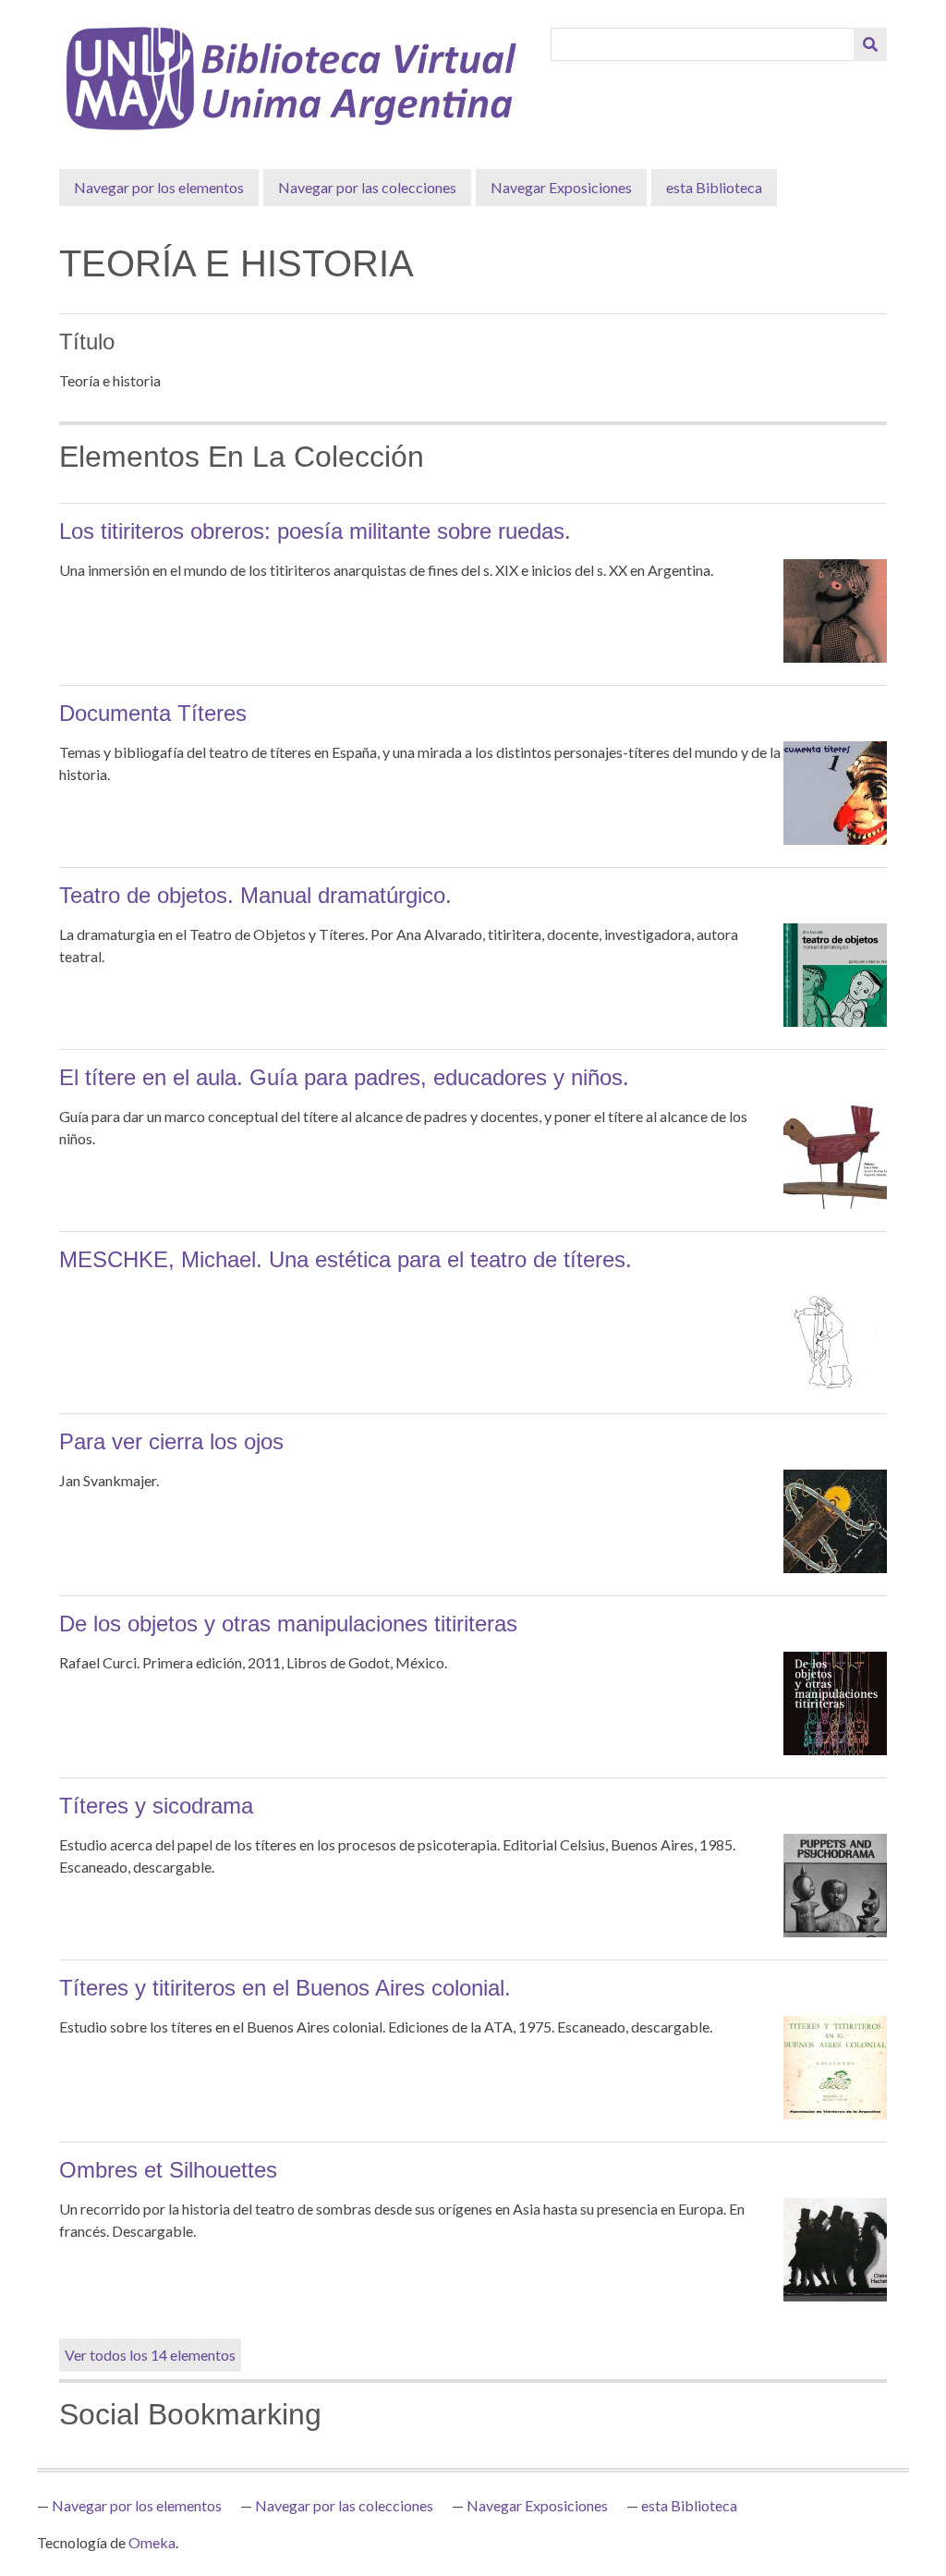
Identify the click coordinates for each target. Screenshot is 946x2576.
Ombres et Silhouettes (168, 2170)
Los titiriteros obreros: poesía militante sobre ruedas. (315, 531)
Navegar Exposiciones (561, 187)
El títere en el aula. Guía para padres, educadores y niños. (344, 1077)
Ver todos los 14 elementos (150, 2355)
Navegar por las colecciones (367, 187)
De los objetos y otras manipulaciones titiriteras (288, 1624)
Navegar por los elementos (159, 187)
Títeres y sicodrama (156, 1806)
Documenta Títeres (153, 713)
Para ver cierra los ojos (171, 1441)
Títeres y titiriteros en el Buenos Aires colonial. (285, 1988)
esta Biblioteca (714, 187)
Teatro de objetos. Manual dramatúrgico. (255, 895)
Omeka (152, 2542)
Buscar (870, 44)
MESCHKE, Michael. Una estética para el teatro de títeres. (346, 1259)
